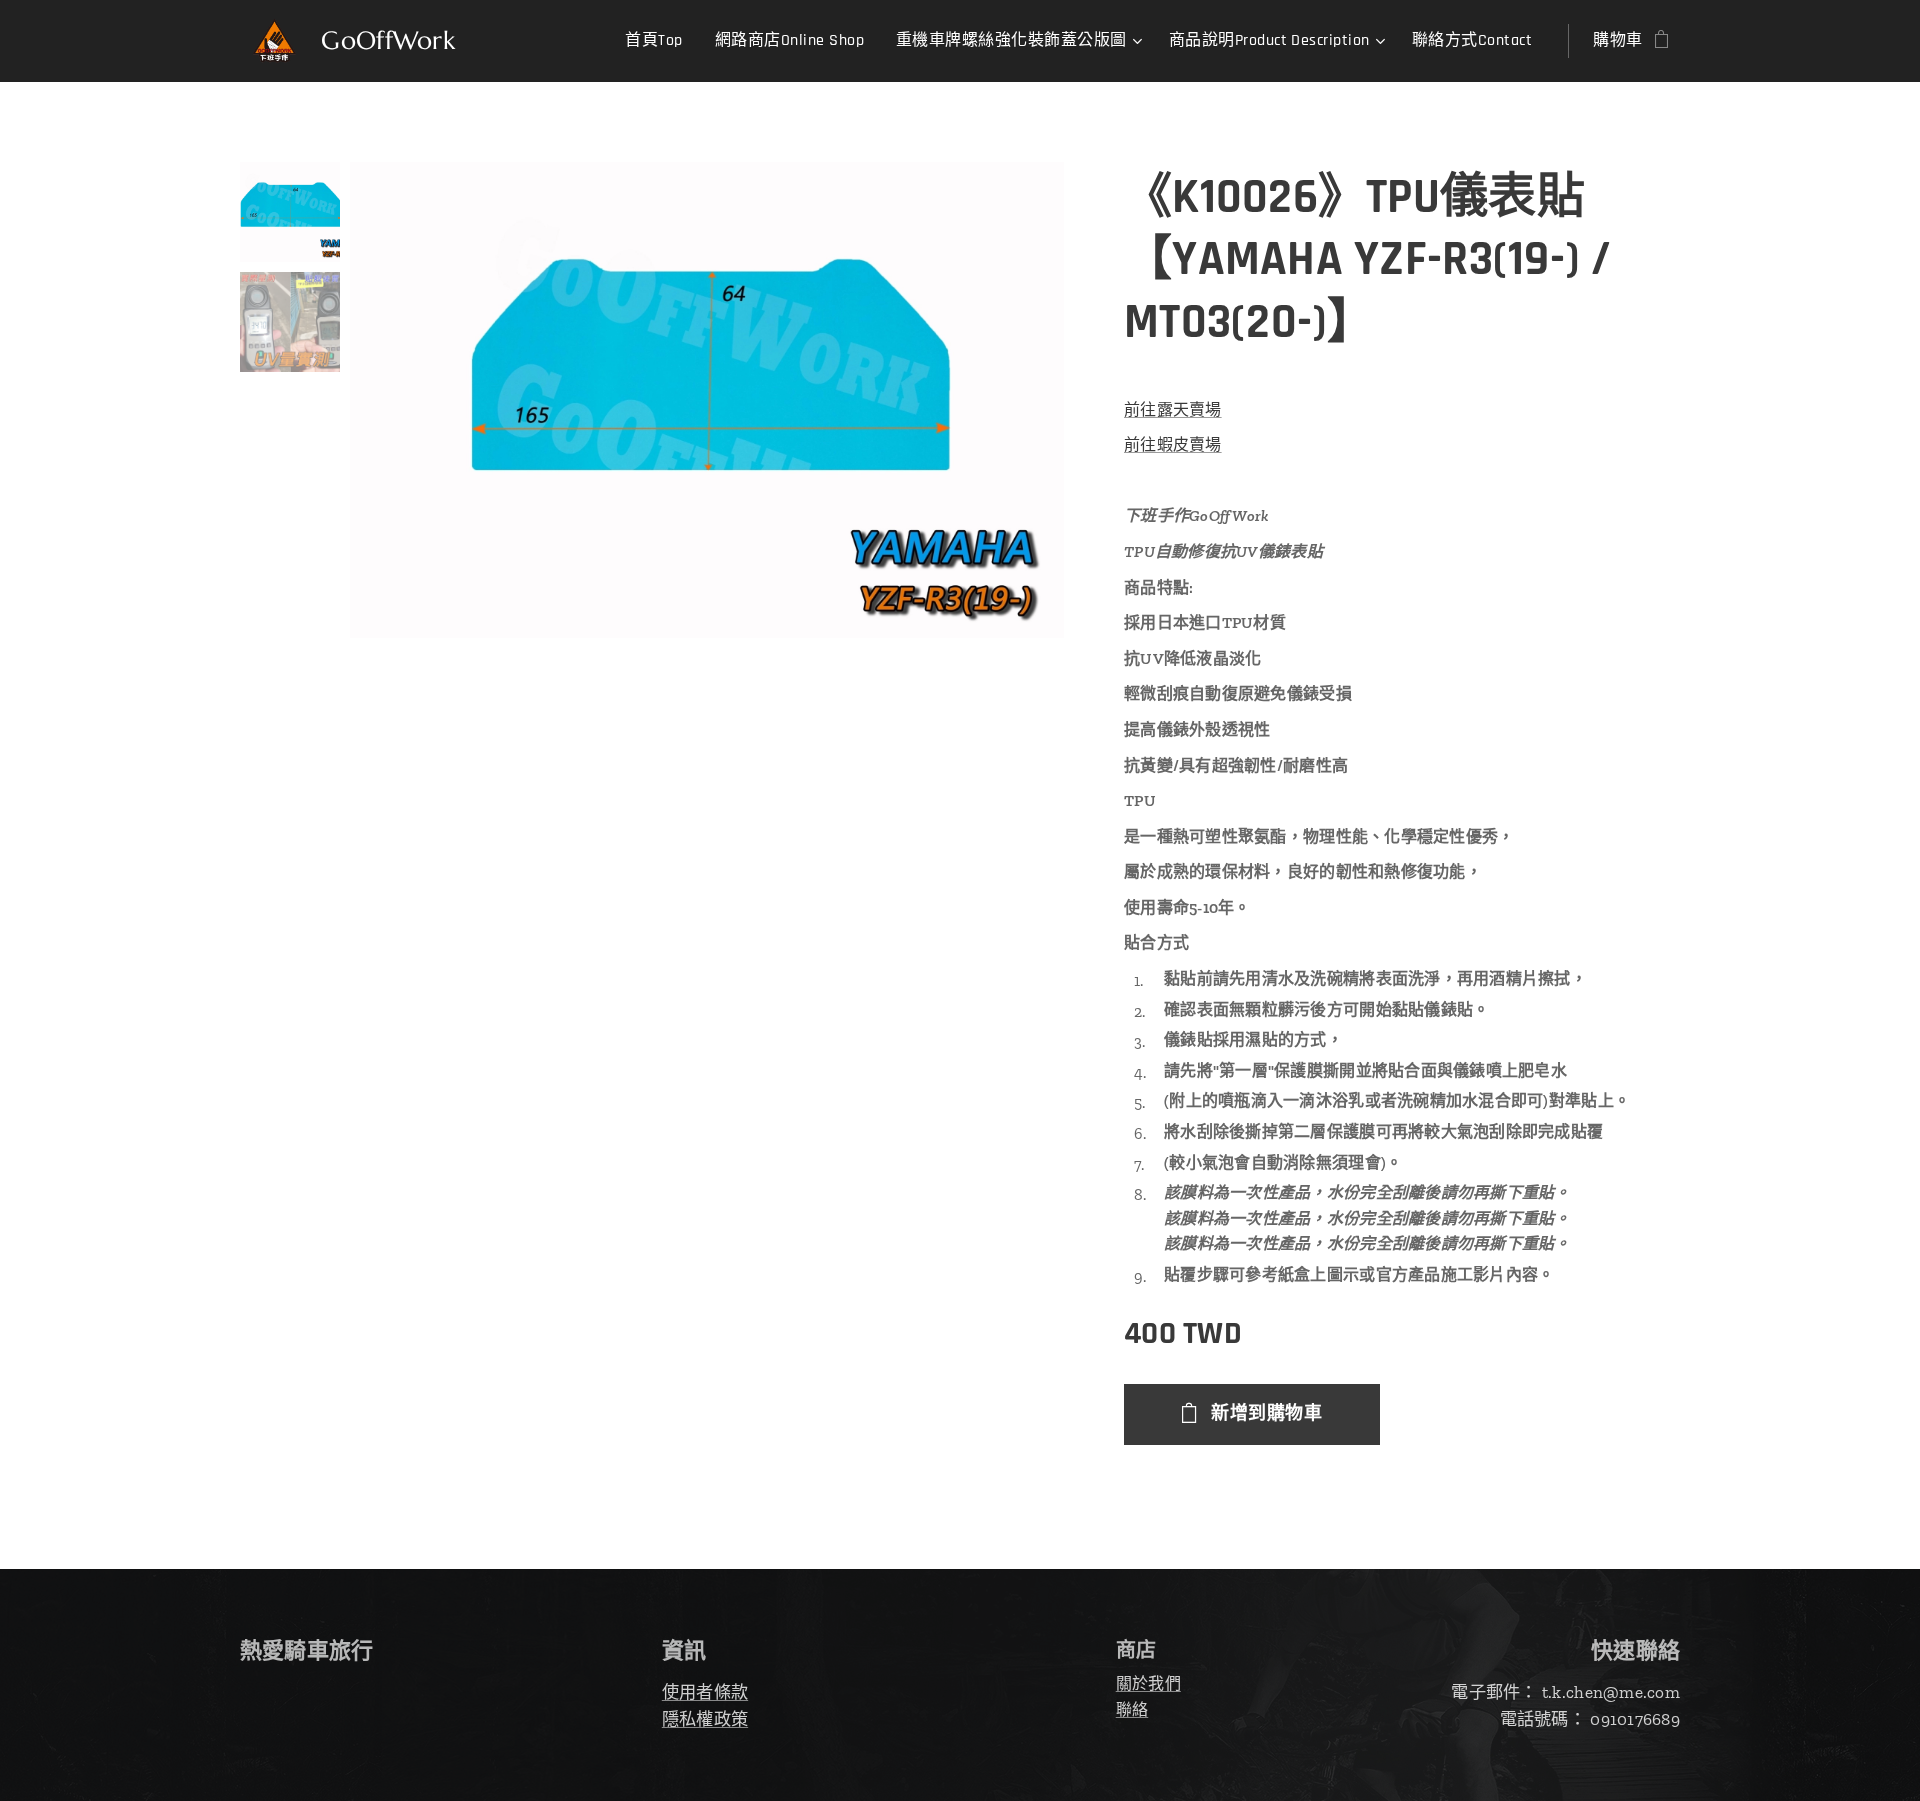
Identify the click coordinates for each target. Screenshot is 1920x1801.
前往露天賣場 (1173, 409)
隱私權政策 (705, 1719)
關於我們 (1148, 1683)
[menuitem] (659, 41)
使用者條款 (705, 1692)
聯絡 (1132, 1709)
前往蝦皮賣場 (1173, 444)
